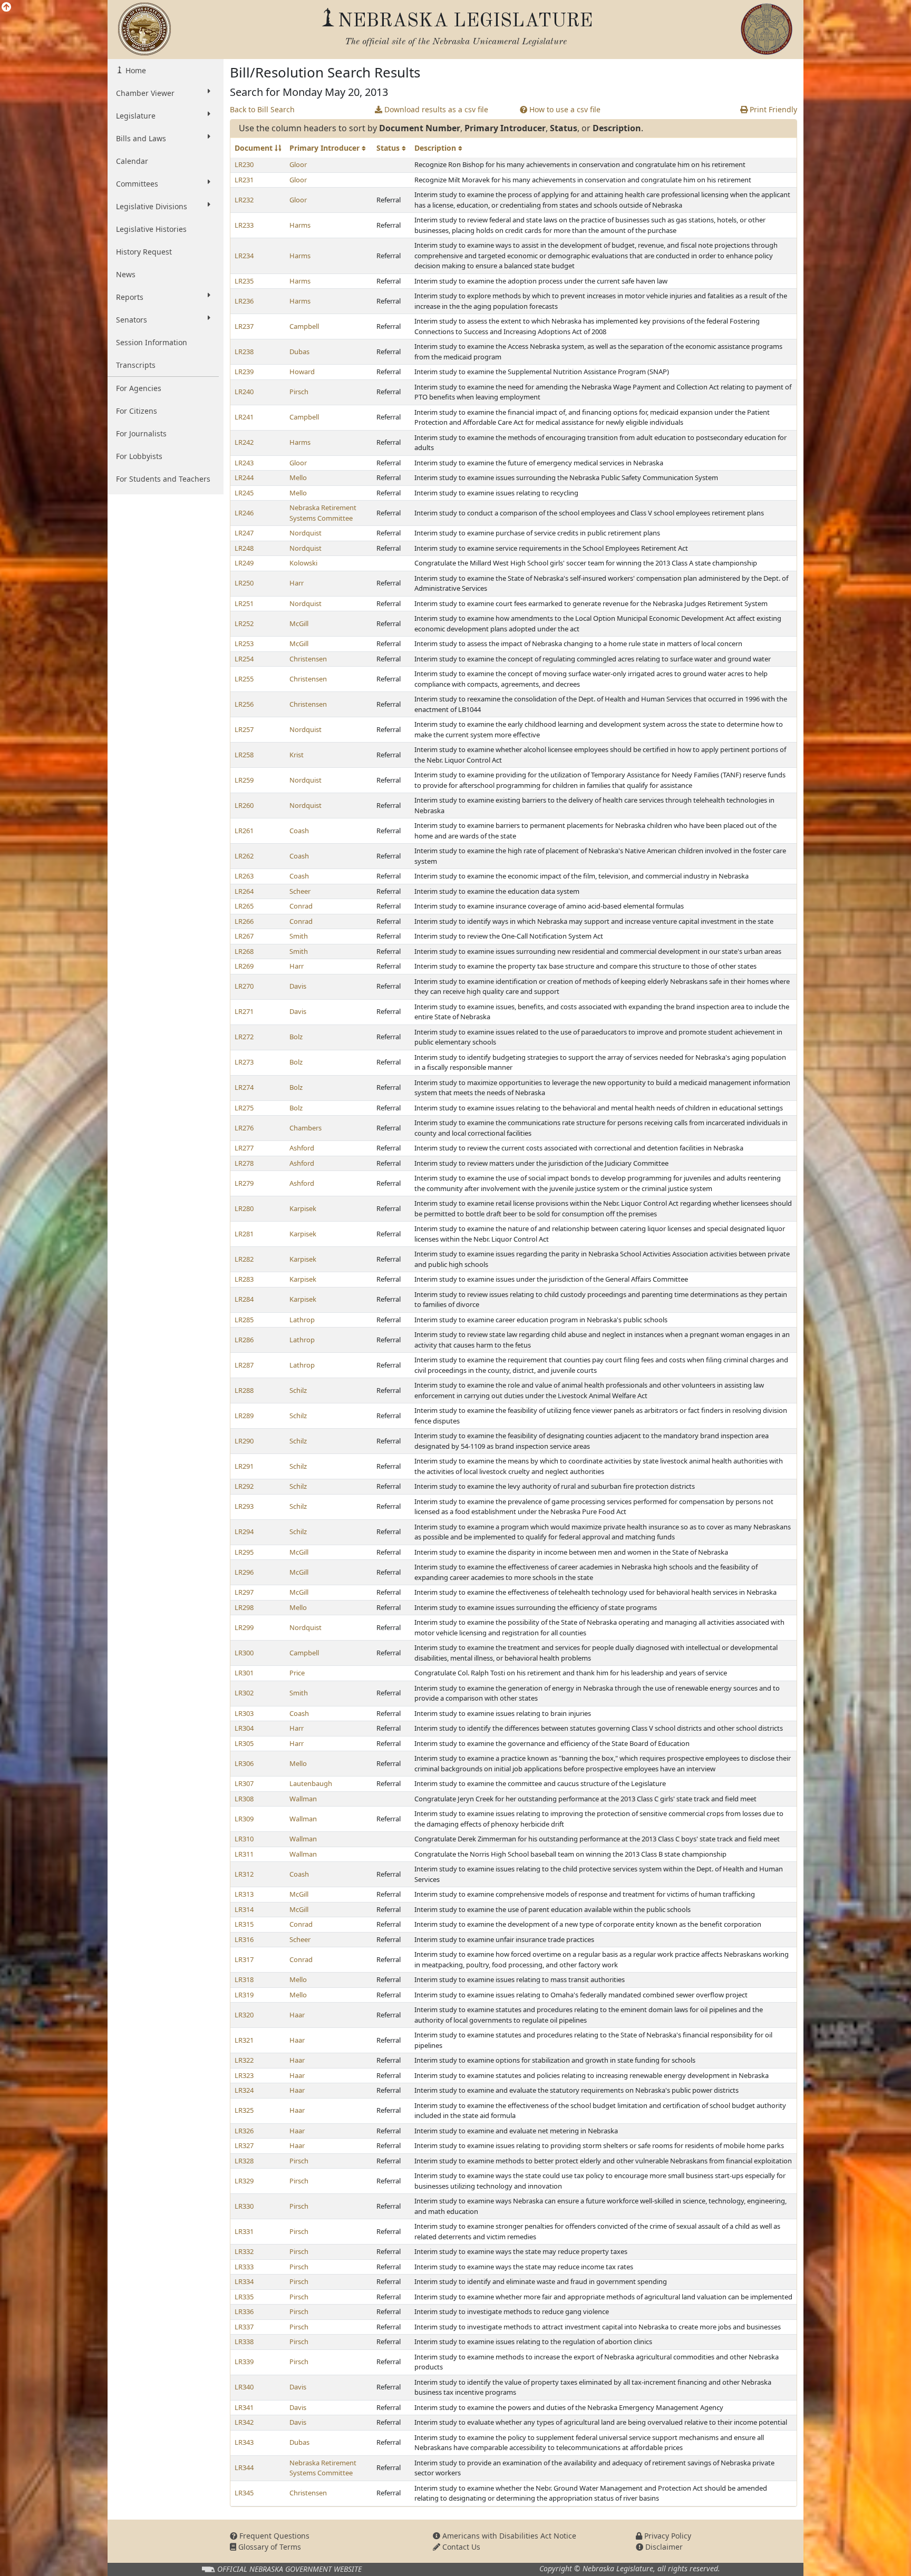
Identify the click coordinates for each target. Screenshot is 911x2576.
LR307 (244, 1783)
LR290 (244, 1441)
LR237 (244, 326)
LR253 (244, 643)
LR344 (244, 2467)
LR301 (244, 1673)
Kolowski (303, 563)
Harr (297, 583)
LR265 (244, 906)
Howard (302, 372)
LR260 (244, 805)
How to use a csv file (564, 109)
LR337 (244, 2327)
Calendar (132, 161)
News (126, 274)
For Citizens (137, 411)
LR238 (244, 352)
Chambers (306, 1128)
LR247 (244, 533)
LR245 (244, 493)
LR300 (244, 1653)
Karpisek (303, 1208)
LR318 (244, 1979)
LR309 (244, 1819)
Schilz (298, 1390)
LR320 (244, 2015)
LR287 (244, 1365)
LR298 (244, 1607)
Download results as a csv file (435, 109)
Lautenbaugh (311, 1783)
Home (135, 70)
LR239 (244, 372)
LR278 (244, 1163)
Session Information (152, 342)
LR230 (244, 164)
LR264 (244, 891)
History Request (144, 252)
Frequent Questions (273, 2536)
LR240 (244, 392)
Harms (300, 225)
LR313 (244, 1894)
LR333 (244, 2267)
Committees (137, 184)
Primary (326, 148)
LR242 (244, 442)
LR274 (244, 1087)
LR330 (244, 2206)
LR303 (244, 1713)
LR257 (244, 729)
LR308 (244, 1799)
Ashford (302, 1148)
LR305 (244, 1743)
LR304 (244, 1728)
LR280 (244, 1208)
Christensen (308, 659)
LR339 (244, 2362)
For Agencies (139, 388)
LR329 (244, 2181)
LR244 (244, 477)
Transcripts (136, 365)
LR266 (244, 921)
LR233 (244, 225)
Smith (299, 936)
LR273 (244, 1062)
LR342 (244, 2422)
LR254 (244, 659)
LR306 (244, 1763)
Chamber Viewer (145, 93)
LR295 (244, 1552)
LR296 (244, 1572)
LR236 (244, 301)
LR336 (244, 2311)
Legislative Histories (151, 229)
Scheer (300, 891)
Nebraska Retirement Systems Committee (323, 513)
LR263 (244, 876)
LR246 (244, 513)
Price (297, 1673)
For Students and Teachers (163, 479)
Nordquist (306, 533)
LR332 (244, 2251)
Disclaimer (663, 2547)
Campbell (304, 326)
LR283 (244, 1279)
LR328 (244, 2161)
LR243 (244, 463)
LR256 (244, 704)
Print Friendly (772, 109)
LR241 (244, 417)
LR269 (244, 966)
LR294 (244, 1531)
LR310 (244, 1839)
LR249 (244, 563)
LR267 (244, 936)
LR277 (244, 1148)
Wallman (303, 1799)
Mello (298, 477)
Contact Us (460, 2547)
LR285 (244, 1320)
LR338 (244, 2341)
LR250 (244, 583)
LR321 (244, 2040)
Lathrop (302, 1320)
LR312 (244, 1874)
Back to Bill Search (262, 109)
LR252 (244, 623)
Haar (297, 2015)
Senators (132, 320)
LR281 (244, 1234)
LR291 (244, 1466)
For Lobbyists (139, 456)
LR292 (244, 1486)
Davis (298, 986)
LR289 (244, 1416)
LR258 (244, 755)
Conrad (301, 906)
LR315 (244, 1924)
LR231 (244, 180)
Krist (297, 755)
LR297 (244, 1592)
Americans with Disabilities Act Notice (508, 2536)
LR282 (244, 1259)
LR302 (244, 1693)
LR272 (244, 1037)
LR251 (244, 603)
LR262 (244, 856)
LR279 (244, 1183)
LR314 (244, 1909)
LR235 (244, 281)
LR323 (244, 2075)
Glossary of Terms (269, 2547)
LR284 (244, 1299)
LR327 (244, 2145)
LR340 (244, 2387)
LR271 (244, 1011)
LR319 (244, 1995)
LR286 (244, 1340)
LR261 (244, 831)
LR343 (244, 2442)
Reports (130, 297)
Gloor (298, 164)
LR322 (244, 2060)
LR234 (244, 256)
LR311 (244, 1854)
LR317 (244, 1959)
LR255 (244, 679)
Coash (299, 831)
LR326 (244, 2131)
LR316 (244, 1939)
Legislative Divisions (152, 206)
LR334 (244, 2281)
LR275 (244, 1108)
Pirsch (299, 392)
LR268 (244, 951)
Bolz (296, 1037)
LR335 (244, 2297)
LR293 (244, 1506)
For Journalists (141, 433)
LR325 (244, 2110)
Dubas (299, 352)
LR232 (244, 200)
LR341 (244, 2407)
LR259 (244, 780)
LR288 (244, 1390)
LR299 (244, 1627)
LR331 (244, 2231)
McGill (299, 623)
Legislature (136, 116)
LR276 (244, 1128)
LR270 (244, 986)
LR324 (244, 2090)
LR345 (244, 2493)
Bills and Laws (141, 138)
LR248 (244, 548)
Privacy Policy (667, 2536)
